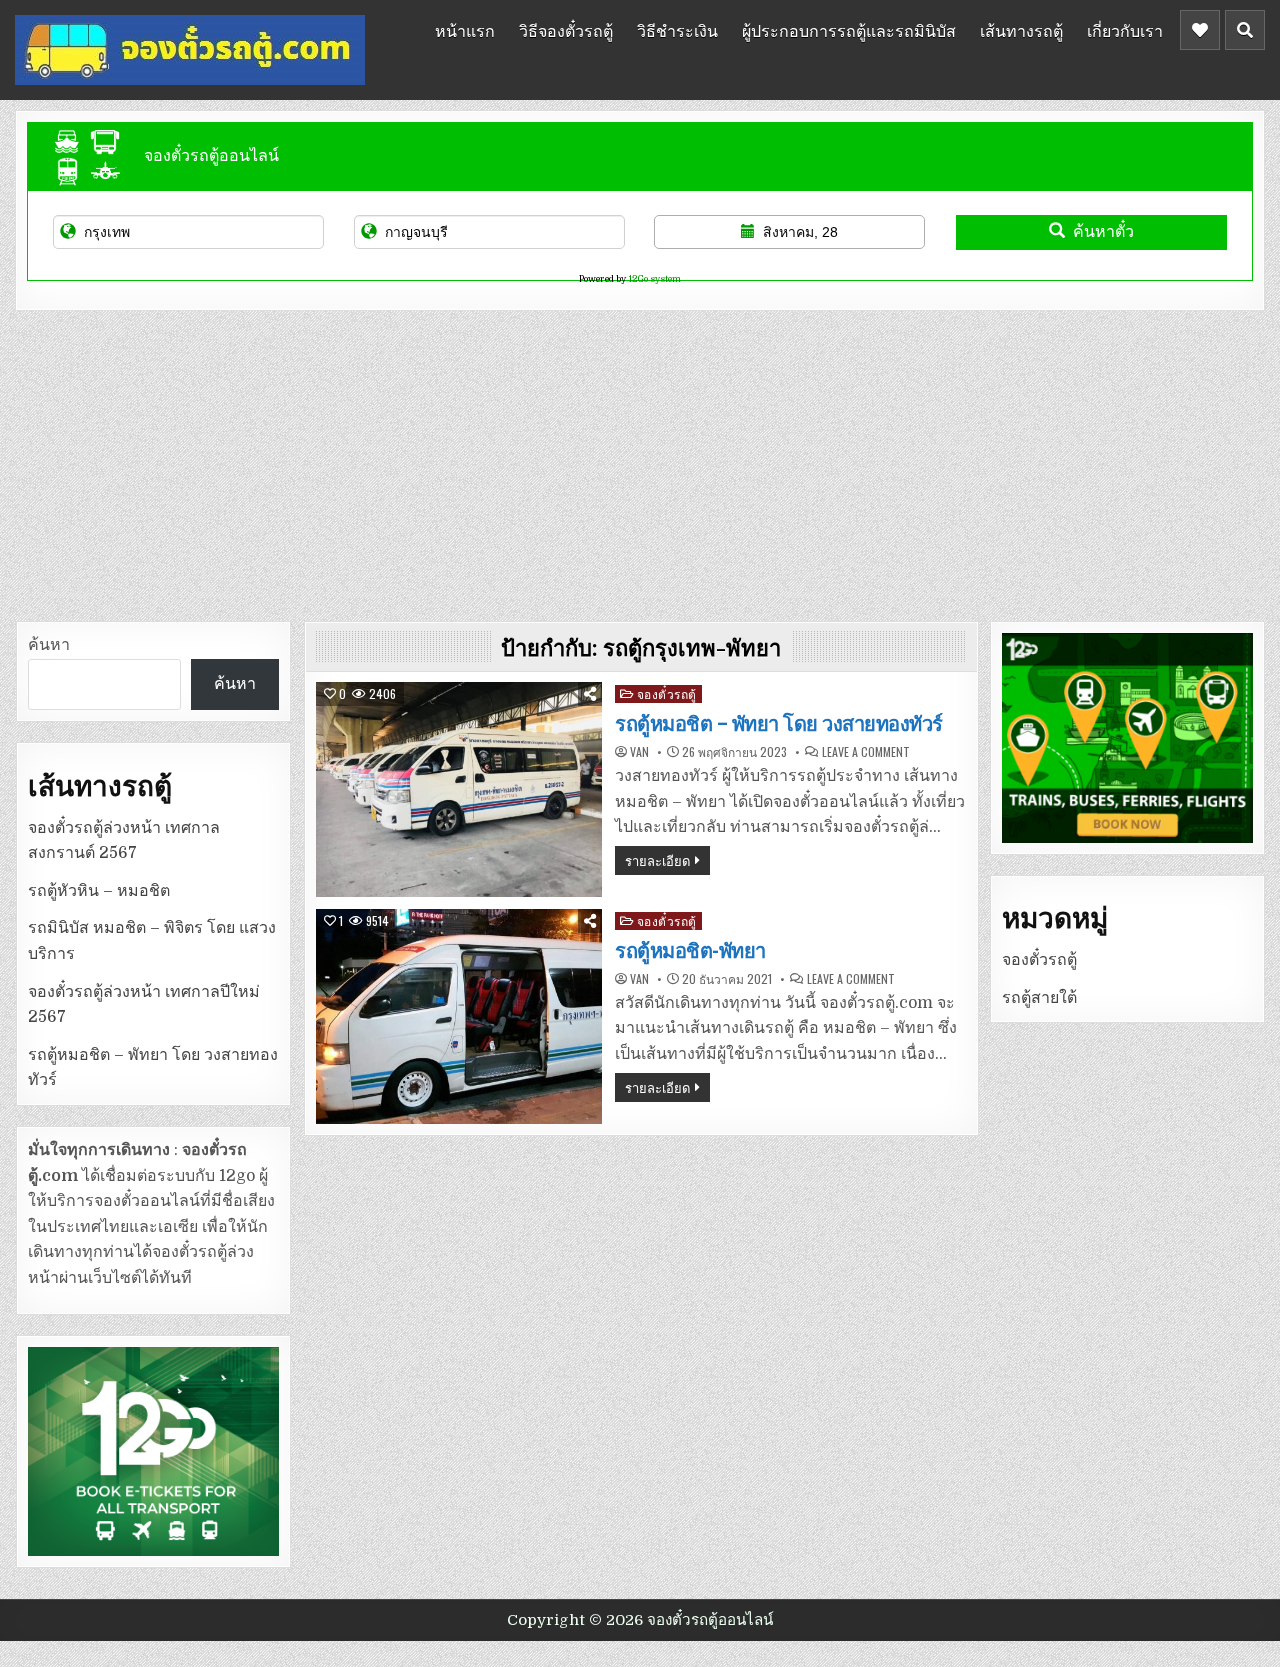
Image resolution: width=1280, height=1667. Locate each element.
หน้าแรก (465, 30)
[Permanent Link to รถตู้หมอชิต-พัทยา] (459, 1016)
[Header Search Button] (1245, 30)
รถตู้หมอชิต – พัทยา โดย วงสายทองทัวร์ (779, 724)
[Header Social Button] (1200, 30)
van (639, 752)
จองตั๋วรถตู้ (667, 693)
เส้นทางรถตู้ (1021, 30)
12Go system (654, 279)
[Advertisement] (640, 461)
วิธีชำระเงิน (677, 30)
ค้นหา (49, 645)
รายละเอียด (657, 860)
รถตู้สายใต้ (1039, 998)
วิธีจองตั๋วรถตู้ (566, 30)
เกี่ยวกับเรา (1125, 30)
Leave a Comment (866, 752)
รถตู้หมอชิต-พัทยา (690, 951)
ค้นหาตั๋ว (1103, 231)
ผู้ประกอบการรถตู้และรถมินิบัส (849, 30)
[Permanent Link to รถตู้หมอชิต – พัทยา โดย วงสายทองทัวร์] (459, 789)
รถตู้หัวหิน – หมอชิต (99, 891)
